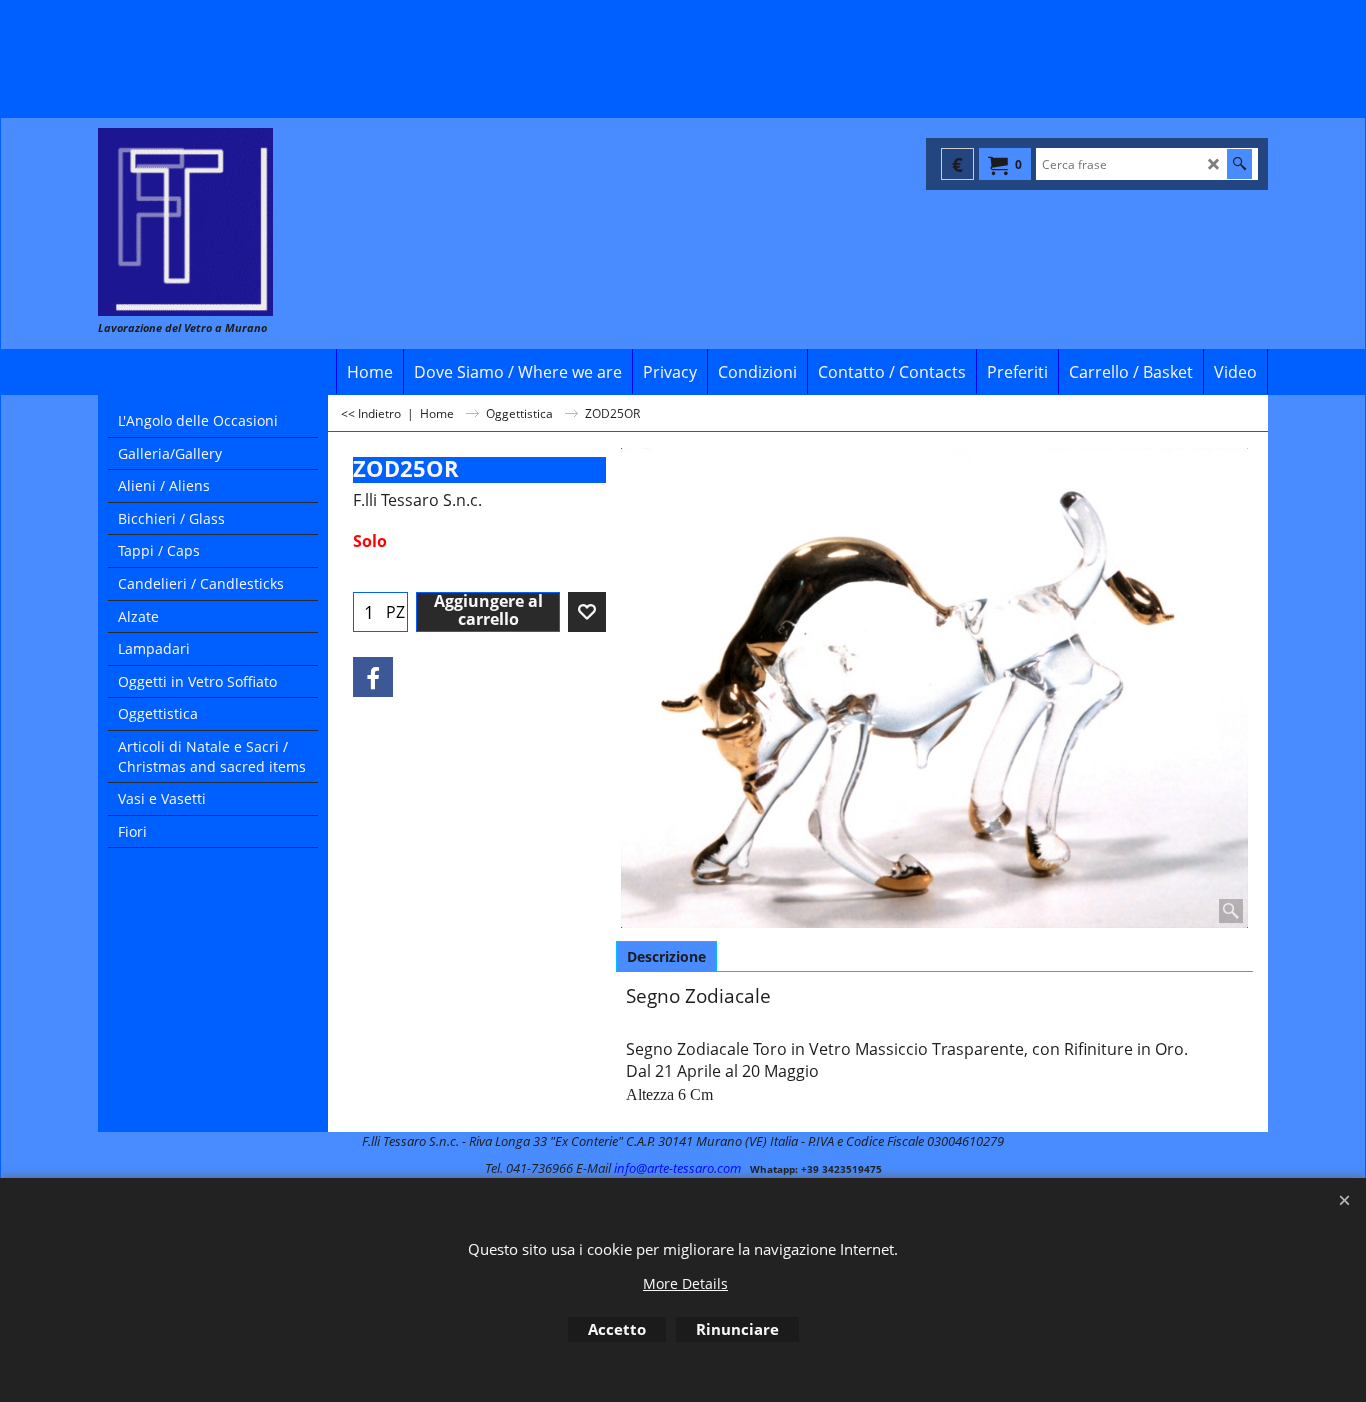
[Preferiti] (587, 612)
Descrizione (666, 956)
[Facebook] (373, 677)
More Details (685, 1283)
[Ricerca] (1239, 164)
